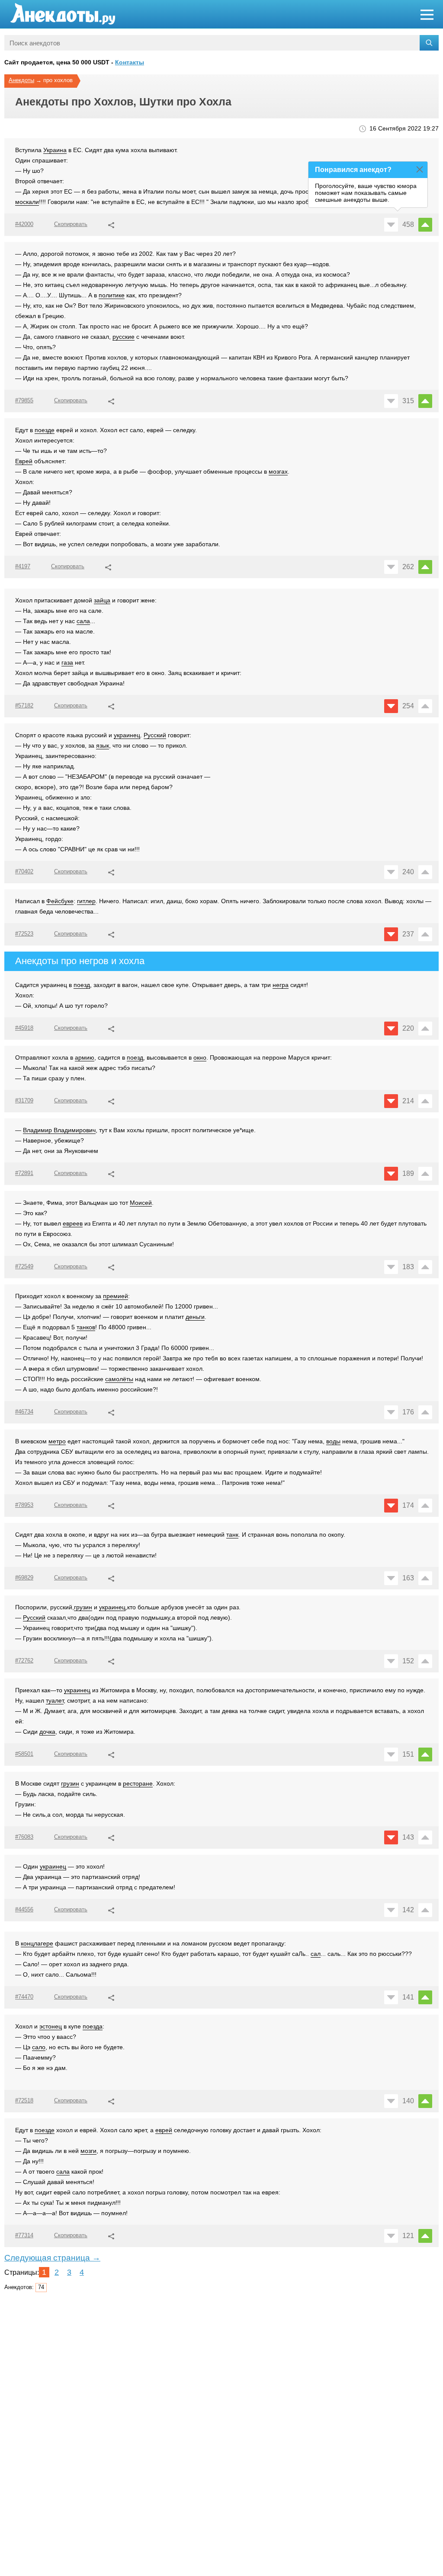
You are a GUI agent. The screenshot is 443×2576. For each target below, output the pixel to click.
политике (112, 295)
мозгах (278, 471)
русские (124, 337)
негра (281, 985)
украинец (127, 735)
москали (27, 202)
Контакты (130, 62)
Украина (55, 150)
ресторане (138, 1783)
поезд (82, 985)
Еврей (24, 461)
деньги (195, 1317)
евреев (73, 1223)
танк (232, 1535)
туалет (55, 1700)
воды (333, 1441)
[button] (111, 224)
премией (116, 1296)
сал (316, 1954)
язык (103, 745)
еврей (164, 2130)
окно (200, 1057)
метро (57, 1441)
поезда (93, 2026)
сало (39, 2047)
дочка (47, 1732)
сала (83, 621)
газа (67, 662)
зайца (102, 600)
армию (85, 1057)
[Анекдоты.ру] (63, 14)
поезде (45, 430)
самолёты (119, 1379)
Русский (155, 735)
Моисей (141, 1203)
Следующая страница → (52, 2258)
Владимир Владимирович (59, 1130)
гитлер (86, 901)
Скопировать (71, 224)
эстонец (51, 2026)
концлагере (37, 1943)
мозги (88, 2151)
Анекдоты (21, 80)
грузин (83, 1607)
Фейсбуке (60, 901)
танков (86, 1327)
